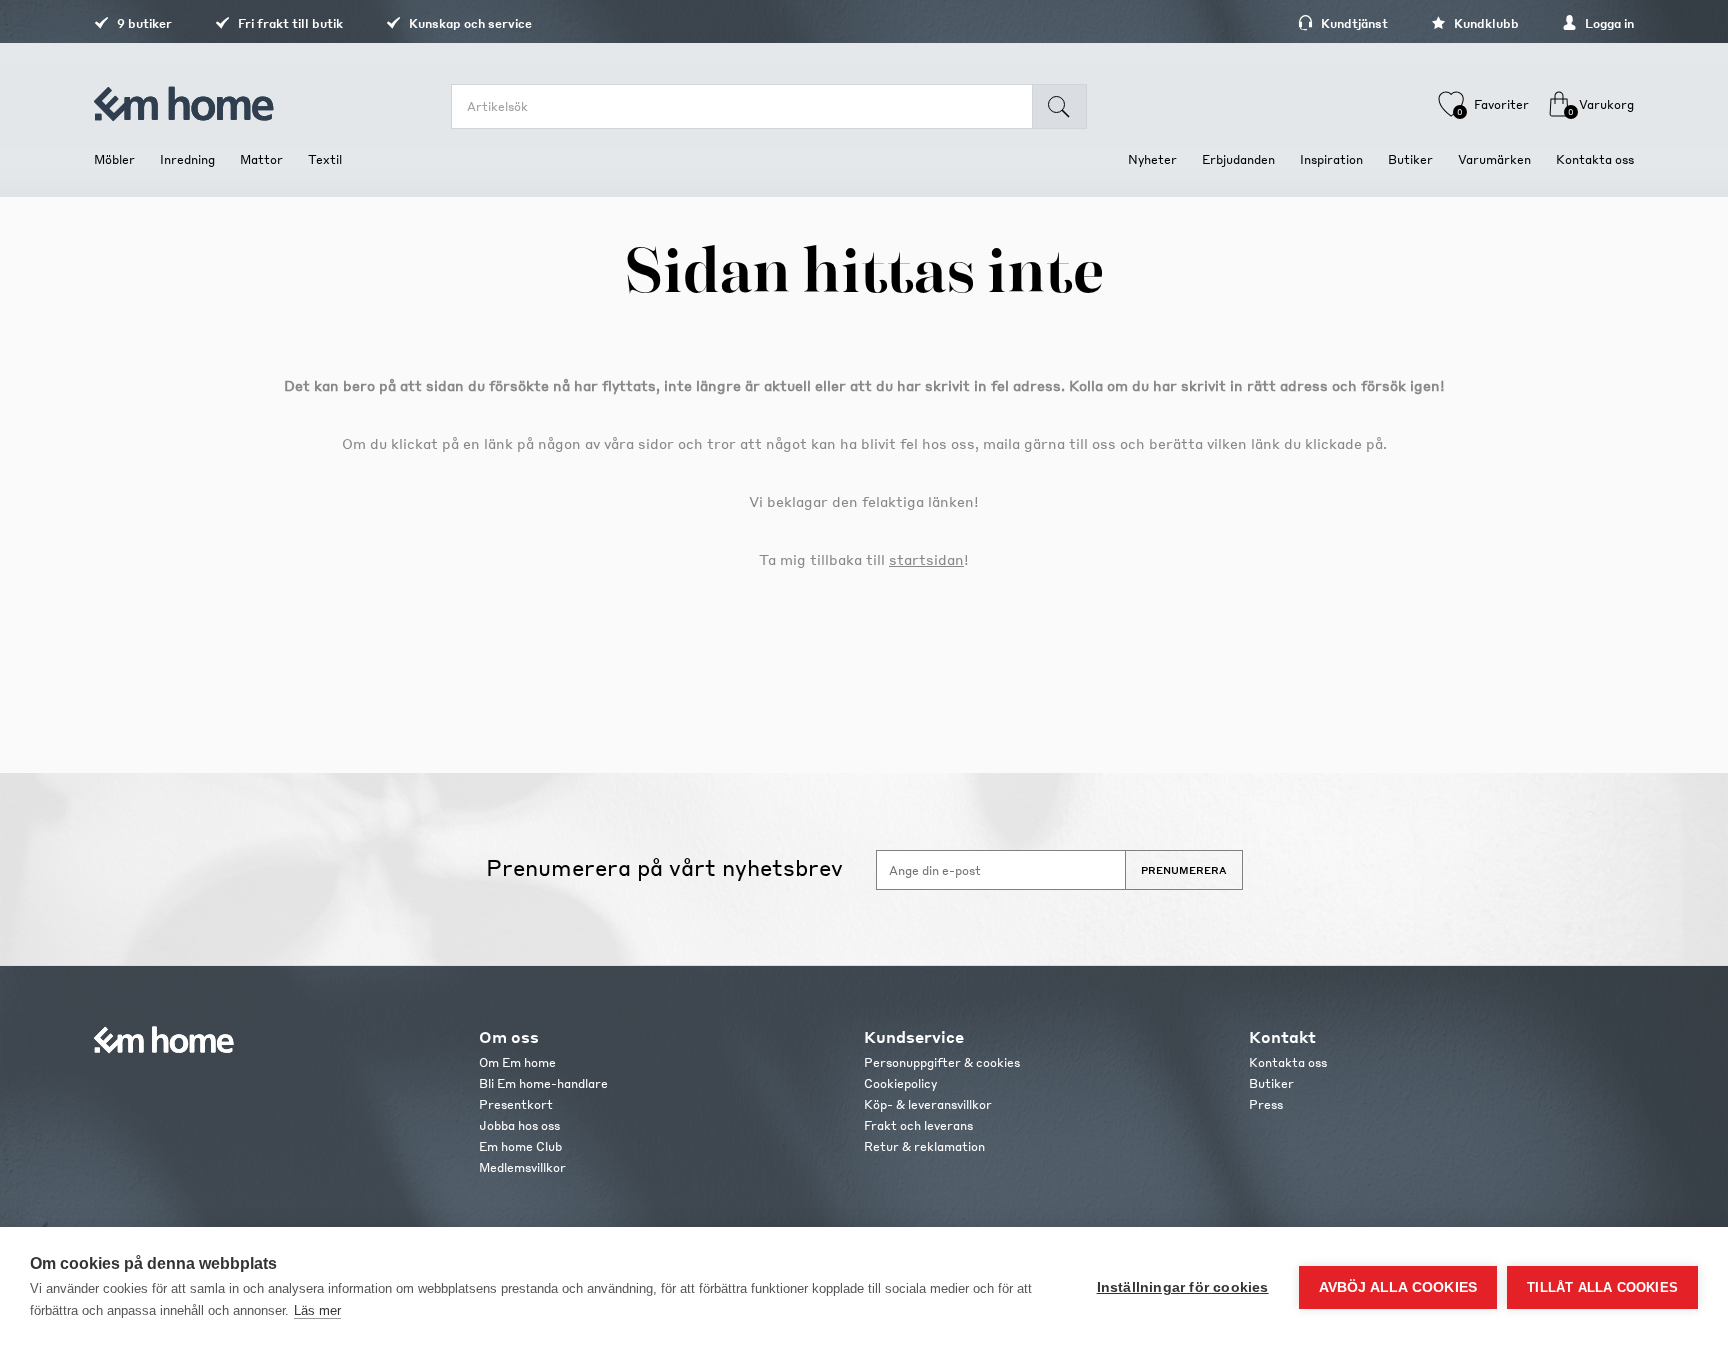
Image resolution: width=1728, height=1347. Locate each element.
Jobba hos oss (519, 1125)
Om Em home (517, 1062)
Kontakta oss (1288, 1062)
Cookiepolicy (900, 1083)
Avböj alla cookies (1398, 1287)
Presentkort (516, 1104)
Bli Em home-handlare (543, 1083)
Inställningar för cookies (1183, 1287)
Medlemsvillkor (522, 1167)
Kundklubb (1485, 23)
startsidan (926, 559)
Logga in (1608, 23)
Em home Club (520, 1146)
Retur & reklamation (924, 1146)
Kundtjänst (1353, 23)
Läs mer (317, 1310)
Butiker (1271, 1083)
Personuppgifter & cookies (942, 1062)
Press (1266, 1104)
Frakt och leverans (918, 1125)
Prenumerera (1184, 870)
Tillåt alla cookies (1602, 1287)
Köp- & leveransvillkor (928, 1104)
